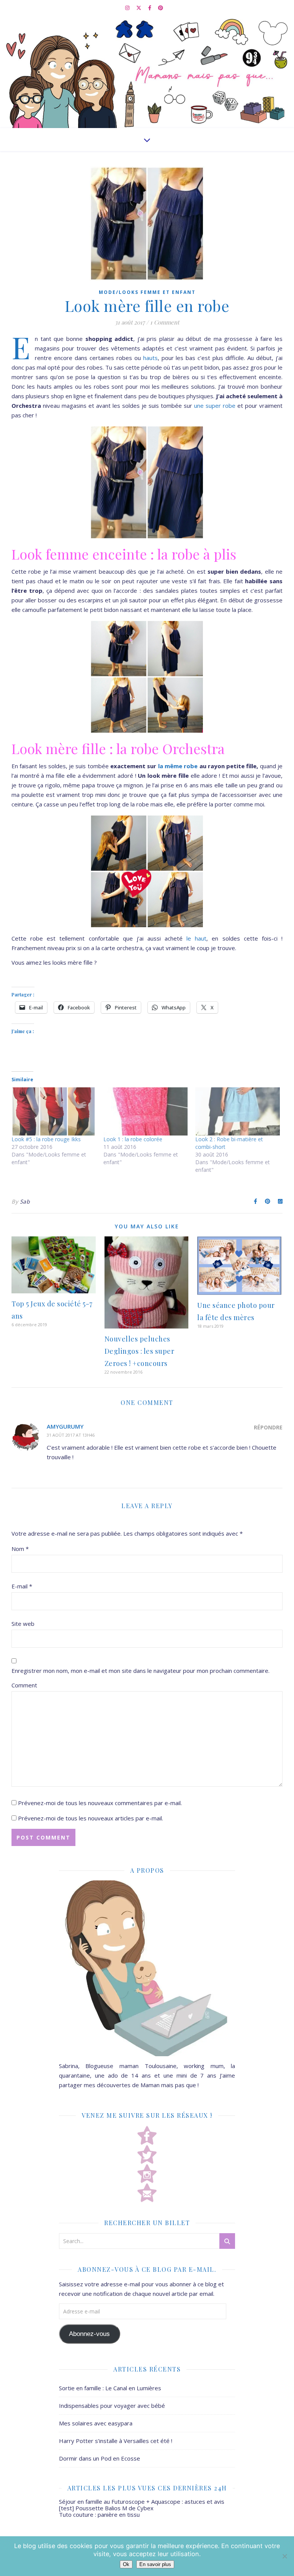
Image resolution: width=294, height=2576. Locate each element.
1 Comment (165, 322)
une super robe (215, 406)
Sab (25, 1201)
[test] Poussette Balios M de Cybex (106, 2508)
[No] (284, 2556)
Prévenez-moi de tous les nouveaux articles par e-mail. (91, 1818)
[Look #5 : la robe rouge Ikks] (54, 1111)
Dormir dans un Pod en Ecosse (100, 2458)
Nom (20, 1549)
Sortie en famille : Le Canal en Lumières (110, 2388)
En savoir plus (155, 2564)
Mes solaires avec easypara (96, 2423)
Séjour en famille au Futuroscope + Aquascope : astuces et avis (142, 2501)
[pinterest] (161, 8)
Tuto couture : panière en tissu (99, 2514)
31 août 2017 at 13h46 (71, 1435)
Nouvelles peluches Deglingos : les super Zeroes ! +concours (140, 1351)
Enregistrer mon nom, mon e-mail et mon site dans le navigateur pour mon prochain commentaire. (140, 1671)
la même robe (178, 766)
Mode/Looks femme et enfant (147, 292)
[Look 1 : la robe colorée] (145, 1111)
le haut (196, 938)
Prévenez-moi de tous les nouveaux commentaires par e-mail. (100, 1803)
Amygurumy (65, 1426)
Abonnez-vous (89, 2334)
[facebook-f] (150, 8)
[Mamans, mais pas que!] (147, 72)
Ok (126, 2564)
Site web (23, 1624)
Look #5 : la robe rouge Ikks (46, 1139)
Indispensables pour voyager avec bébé (112, 2406)
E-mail (22, 1586)
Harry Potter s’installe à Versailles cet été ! (116, 2441)
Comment (24, 1685)
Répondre (268, 1427)
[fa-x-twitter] (139, 8)
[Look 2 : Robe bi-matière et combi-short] (237, 1111)
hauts (149, 358)
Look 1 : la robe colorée (133, 1139)
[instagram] (128, 8)
